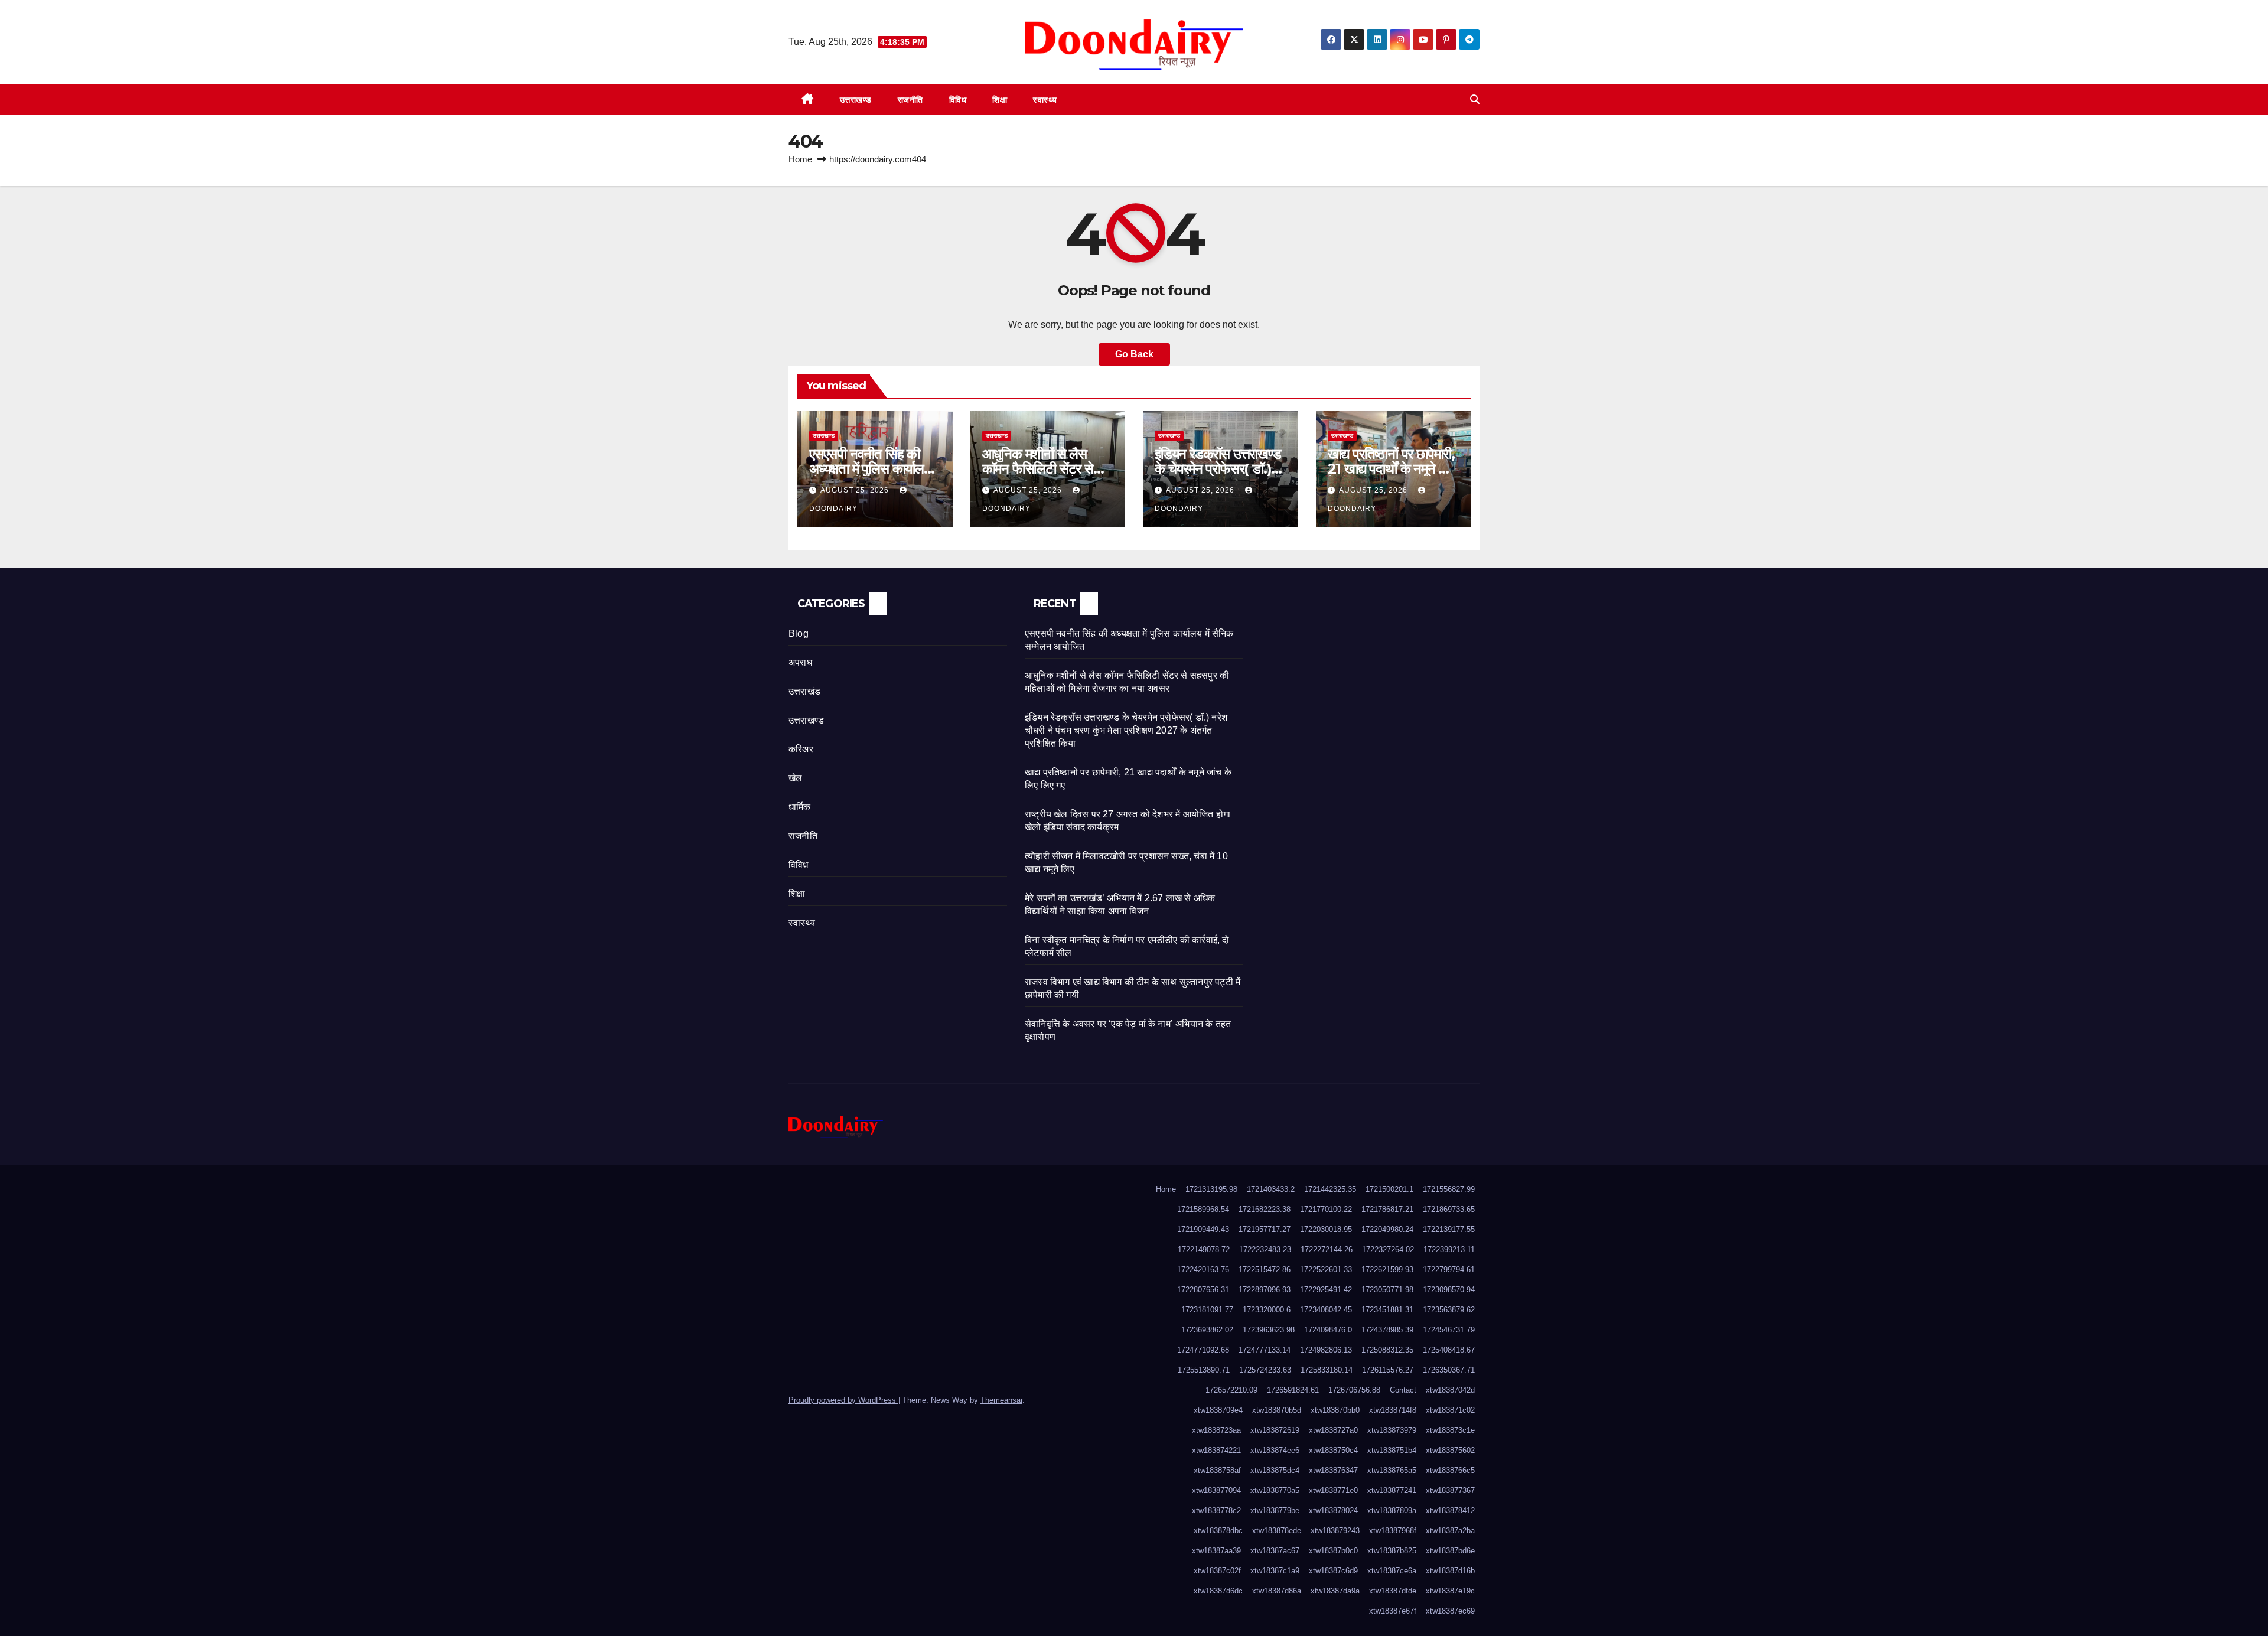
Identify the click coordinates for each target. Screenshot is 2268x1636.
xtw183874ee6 (1275, 1450)
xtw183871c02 (1450, 1410)
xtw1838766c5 (1450, 1470)
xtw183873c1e (1450, 1430)
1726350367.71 (1449, 1370)
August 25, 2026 (856, 490)
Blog (799, 633)
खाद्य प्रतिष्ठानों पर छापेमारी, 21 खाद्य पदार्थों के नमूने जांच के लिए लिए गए (1393, 469)
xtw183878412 (1450, 1510)
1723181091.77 (1207, 1310)
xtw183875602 (1450, 1450)
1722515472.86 (1265, 1270)
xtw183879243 (1335, 1531)
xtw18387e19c (1450, 1591)
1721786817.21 (1387, 1209)
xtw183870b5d (1277, 1410)
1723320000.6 (1267, 1310)
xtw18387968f (1393, 1531)
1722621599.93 (1387, 1270)
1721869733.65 (1449, 1209)
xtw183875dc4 (1275, 1470)
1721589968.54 (1203, 1209)
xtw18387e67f (1393, 1611)
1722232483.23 (1265, 1249)
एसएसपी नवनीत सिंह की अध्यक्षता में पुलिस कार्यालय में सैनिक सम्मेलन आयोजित (875, 469)
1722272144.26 (1327, 1249)
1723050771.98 (1387, 1290)
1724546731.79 (1449, 1330)
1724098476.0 (1328, 1330)
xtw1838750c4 (1333, 1450)
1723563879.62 (1449, 1310)
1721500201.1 (1389, 1189)
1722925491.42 (1326, 1290)
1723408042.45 (1326, 1310)
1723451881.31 (1387, 1310)
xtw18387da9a (1335, 1591)
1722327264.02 (1388, 1249)
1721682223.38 (1265, 1209)
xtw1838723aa (1216, 1430)
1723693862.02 (1207, 1330)
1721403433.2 (1271, 1189)
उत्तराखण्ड (856, 100)
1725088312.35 (1387, 1350)
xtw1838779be (1275, 1510)
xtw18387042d (1450, 1390)
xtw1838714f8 (1393, 1410)
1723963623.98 (1269, 1330)
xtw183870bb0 (1335, 1410)
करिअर (801, 749)
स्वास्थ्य (1045, 100)
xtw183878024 (1333, 1510)
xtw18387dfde (1393, 1591)
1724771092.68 (1203, 1350)
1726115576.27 (1388, 1370)
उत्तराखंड (804, 691)
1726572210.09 (1231, 1390)
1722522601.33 (1326, 1270)
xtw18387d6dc (1218, 1591)
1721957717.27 (1265, 1229)
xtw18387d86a (1277, 1591)
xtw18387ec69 (1450, 1611)
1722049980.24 (1387, 1229)
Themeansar (1001, 1400)
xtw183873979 (1392, 1430)
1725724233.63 (1265, 1370)
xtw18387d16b (1450, 1571)
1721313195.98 (1211, 1189)
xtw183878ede (1277, 1531)
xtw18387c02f (1217, 1571)
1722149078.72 (1204, 1249)
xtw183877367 (1450, 1490)
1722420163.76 (1203, 1270)
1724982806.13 (1326, 1350)
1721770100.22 (1326, 1209)
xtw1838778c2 (1216, 1510)
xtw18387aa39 (1216, 1551)
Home (800, 159)
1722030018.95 (1326, 1229)
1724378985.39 (1387, 1330)
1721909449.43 (1203, 1229)
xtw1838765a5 (1392, 1470)
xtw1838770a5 (1275, 1490)
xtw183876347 (1333, 1470)
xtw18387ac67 (1275, 1551)
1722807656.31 (1203, 1290)
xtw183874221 (1216, 1450)
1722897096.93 (1265, 1290)
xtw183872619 (1275, 1430)
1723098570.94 (1449, 1290)
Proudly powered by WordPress (843, 1400)
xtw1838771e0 (1333, 1490)
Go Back (1134, 354)
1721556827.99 (1449, 1189)
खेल (795, 778)
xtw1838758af (1217, 1470)
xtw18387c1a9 (1275, 1571)
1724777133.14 (1265, 1350)
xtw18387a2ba (1450, 1531)
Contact (1403, 1390)
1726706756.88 (1354, 1390)
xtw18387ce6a (1392, 1571)
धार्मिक (800, 807)
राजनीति (910, 100)
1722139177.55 (1449, 1229)
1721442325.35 (1330, 1189)
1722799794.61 (1449, 1270)
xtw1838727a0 (1333, 1430)
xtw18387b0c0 (1333, 1551)
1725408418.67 (1449, 1350)
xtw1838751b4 (1392, 1450)
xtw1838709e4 (1218, 1410)
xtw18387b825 (1392, 1551)
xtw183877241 (1392, 1490)
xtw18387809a (1392, 1510)
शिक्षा (1000, 100)
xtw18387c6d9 (1333, 1571)
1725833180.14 (1327, 1370)
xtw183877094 (1216, 1490)
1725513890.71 (1204, 1370)
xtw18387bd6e (1450, 1551)
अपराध (800, 662)
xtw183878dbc (1218, 1531)
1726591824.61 (1293, 1390)
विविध (958, 100)
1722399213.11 (1449, 1249)
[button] (1475, 100)
